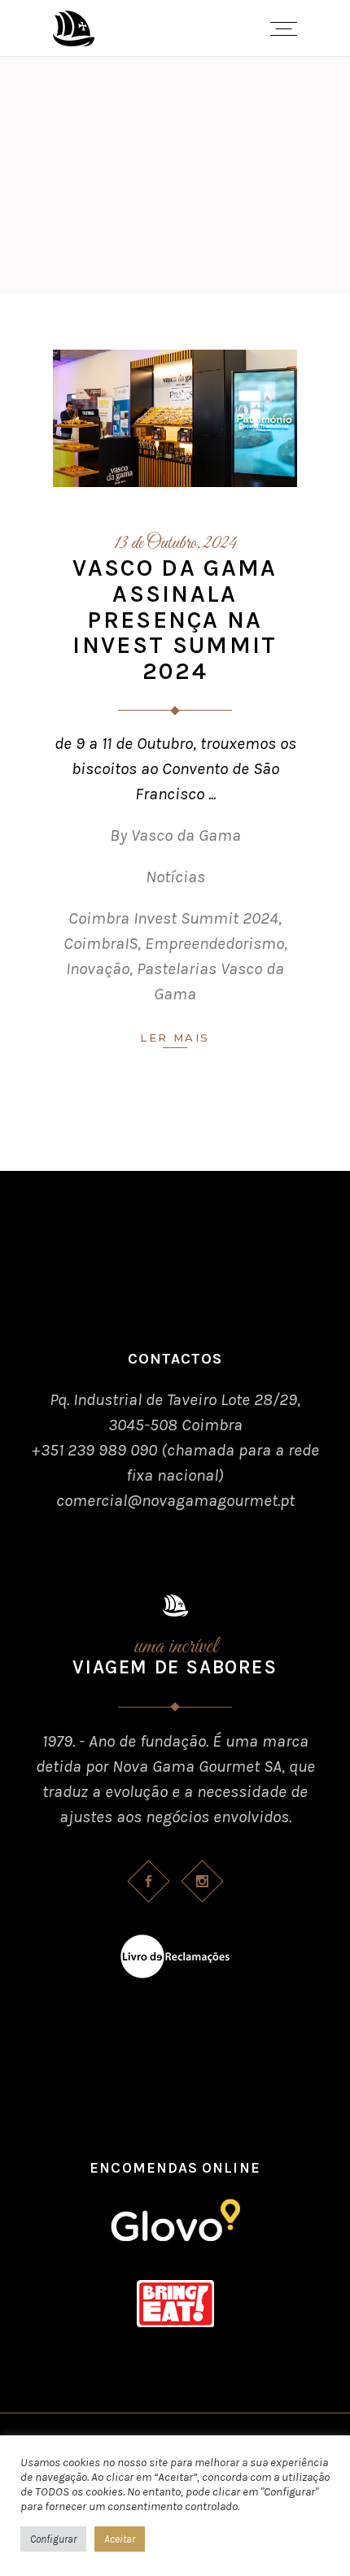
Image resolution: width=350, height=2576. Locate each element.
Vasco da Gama (186, 835)
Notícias (175, 877)
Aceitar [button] (120, 2539)
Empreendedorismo (214, 943)
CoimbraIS (101, 943)
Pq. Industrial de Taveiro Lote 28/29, (175, 1399)
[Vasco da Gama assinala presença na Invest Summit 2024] (175, 418)
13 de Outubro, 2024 (175, 544)
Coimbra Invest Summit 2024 (173, 918)
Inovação (98, 968)
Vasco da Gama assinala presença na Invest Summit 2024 (175, 620)
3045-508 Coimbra (175, 1425)
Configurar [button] (53, 2539)
